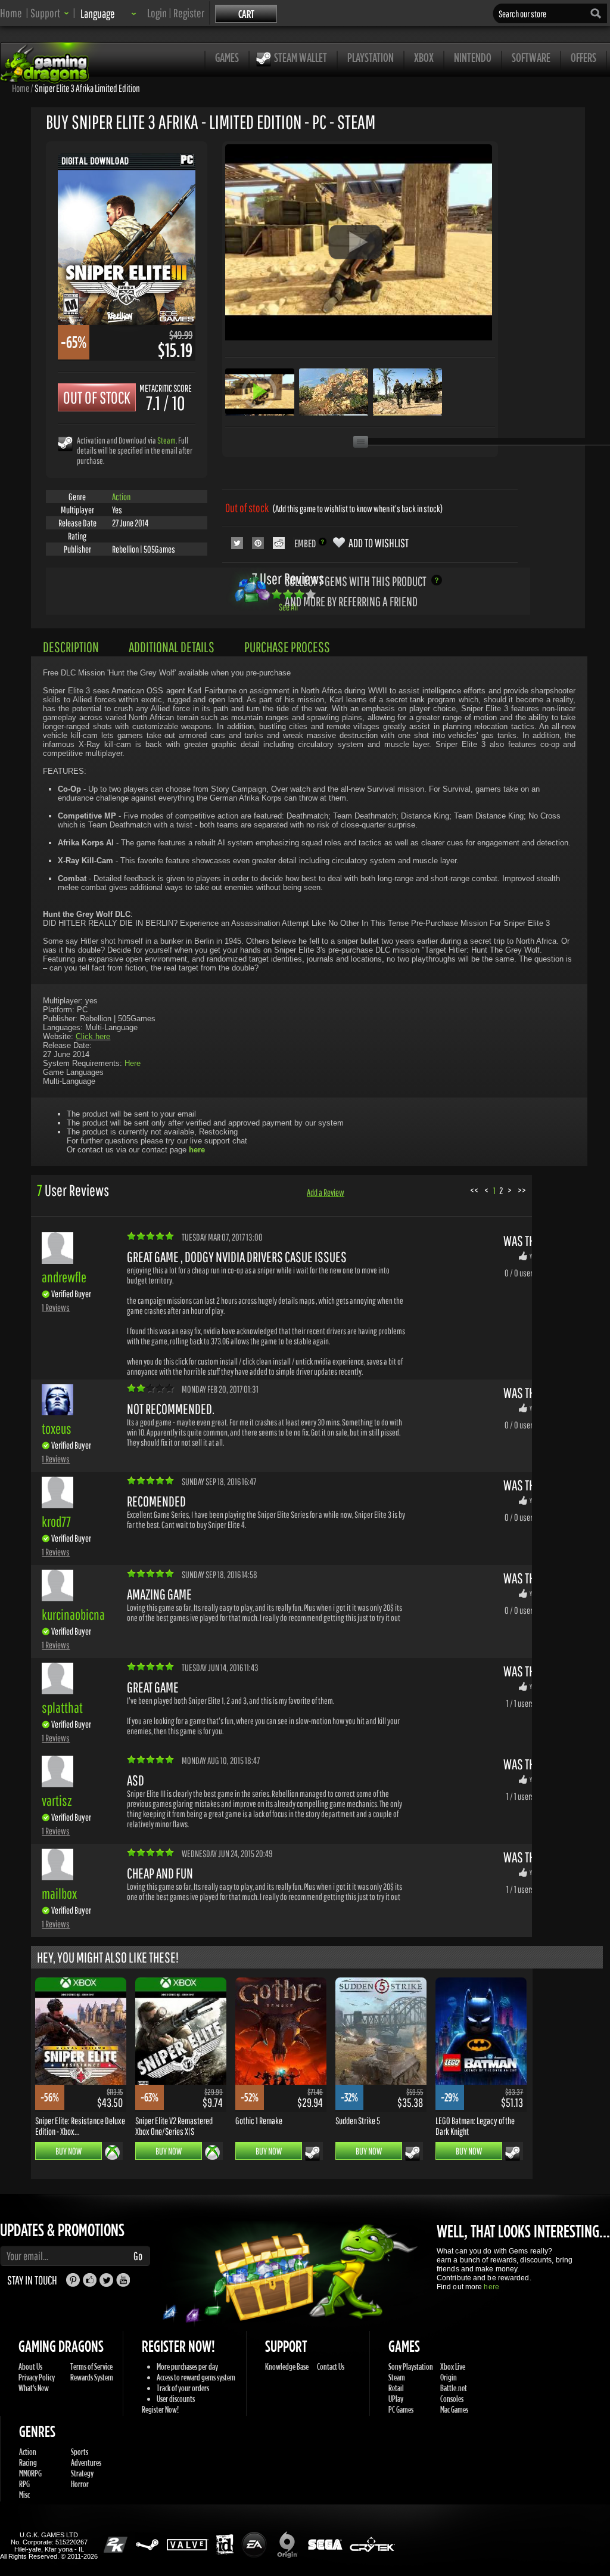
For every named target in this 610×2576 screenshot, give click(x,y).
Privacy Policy (37, 2377)
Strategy (82, 2473)
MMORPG (30, 2473)
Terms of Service (91, 2366)
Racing (28, 2462)
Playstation (371, 58)
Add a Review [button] (326, 1192)
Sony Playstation (411, 2366)
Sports (80, 2452)
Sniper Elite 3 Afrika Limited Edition (87, 88)
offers (583, 58)
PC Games (401, 2409)
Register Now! (160, 2409)
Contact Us (331, 2366)
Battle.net (454, 2388)
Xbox (424, 58)
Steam (166, 440)
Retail (396, 2388)
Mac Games (454, 2409)
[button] (50, 13)
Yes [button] (533, 1256)
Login (157, 13)
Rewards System (92, 2377)
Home (11, 13)
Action (121, 497)
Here (133, 1063)
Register (189, 13)
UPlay (396, 2399)
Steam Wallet (301, 58)
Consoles (452, 2399)
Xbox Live (453, 2366)
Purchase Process (287, 647)
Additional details (172, 647)
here (491, 2287)
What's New (34, 2388)
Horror (80, 2484)
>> (522, 1190)
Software (531, 58)
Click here (93, 1036)
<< (474, 1190)
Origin (449, 2377)
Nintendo (473, 58)
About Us (30, 2366)
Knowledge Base (287, 2366)
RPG (24, 2484)
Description (71, 647)
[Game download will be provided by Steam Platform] (65, 443)
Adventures (86, 2462)
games (227, 58)
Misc (24, 2495)
